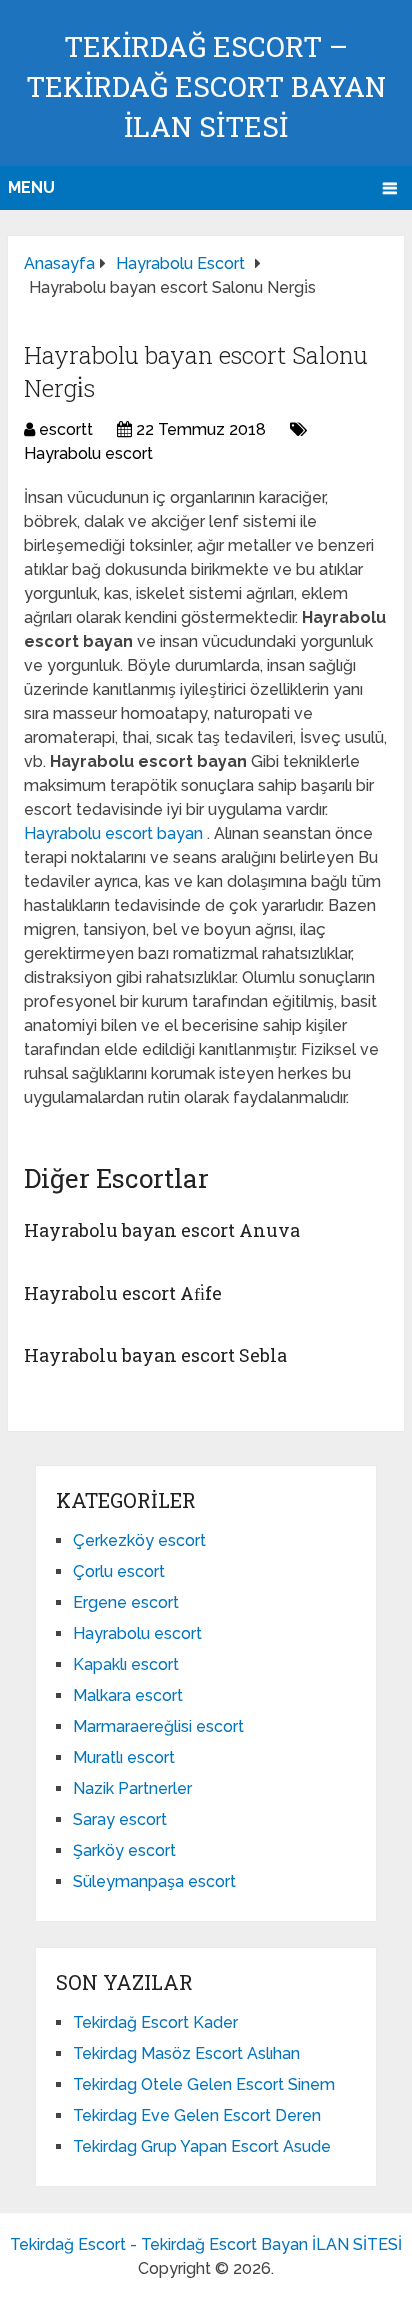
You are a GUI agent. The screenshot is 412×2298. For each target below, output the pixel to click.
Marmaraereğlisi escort (158, 1726)
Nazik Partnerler (132, 1788)
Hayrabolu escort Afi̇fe (123, 1293)
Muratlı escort (124, 1757)
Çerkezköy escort (139, 1540)
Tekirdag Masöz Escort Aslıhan (186, 2053)
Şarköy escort (124, 1850)
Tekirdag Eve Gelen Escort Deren (197, 2115)
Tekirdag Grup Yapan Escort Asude (202, 2146)
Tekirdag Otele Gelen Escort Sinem (204, 2084)
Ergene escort (126, 1602)
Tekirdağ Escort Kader (155, 2022)
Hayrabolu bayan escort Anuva (162, 1230)
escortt (66, 429)
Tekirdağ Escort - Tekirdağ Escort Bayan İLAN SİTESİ (206, 2244)
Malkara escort (128, 1695)
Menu (31, 187)
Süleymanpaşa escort (154, 1881)
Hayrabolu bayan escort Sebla (155, 1355)
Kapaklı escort (126, 1664)
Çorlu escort (119, 1571)
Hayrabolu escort (88, 453)
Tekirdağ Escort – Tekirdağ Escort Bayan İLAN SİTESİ (206, 86)
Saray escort (120, 1819)
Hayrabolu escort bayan (115, 833)
